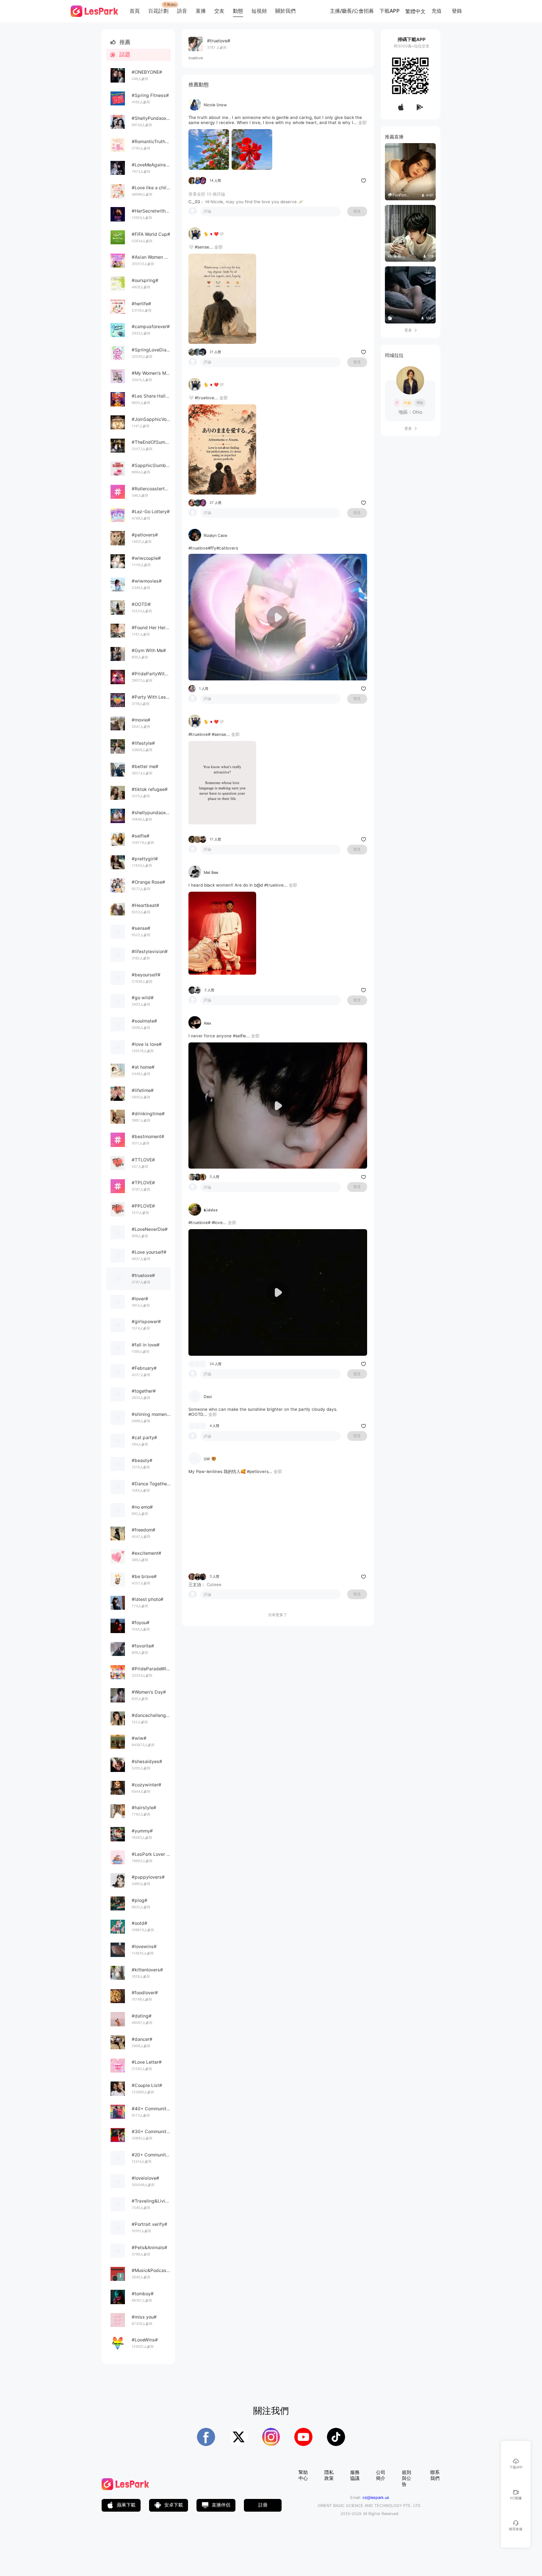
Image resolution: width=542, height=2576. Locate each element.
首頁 (135, 11)
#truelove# (199, 548)
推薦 (120, 42)
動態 (238, 11)
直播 (201, 11)
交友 (219, 11)
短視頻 (259, 11)
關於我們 (285, 11)
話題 (120, 54)
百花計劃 (158, 11)
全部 (362, 122)
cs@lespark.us (376, 2497)
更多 (411, 330)
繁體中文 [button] (415, 11)
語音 (182, 11)
